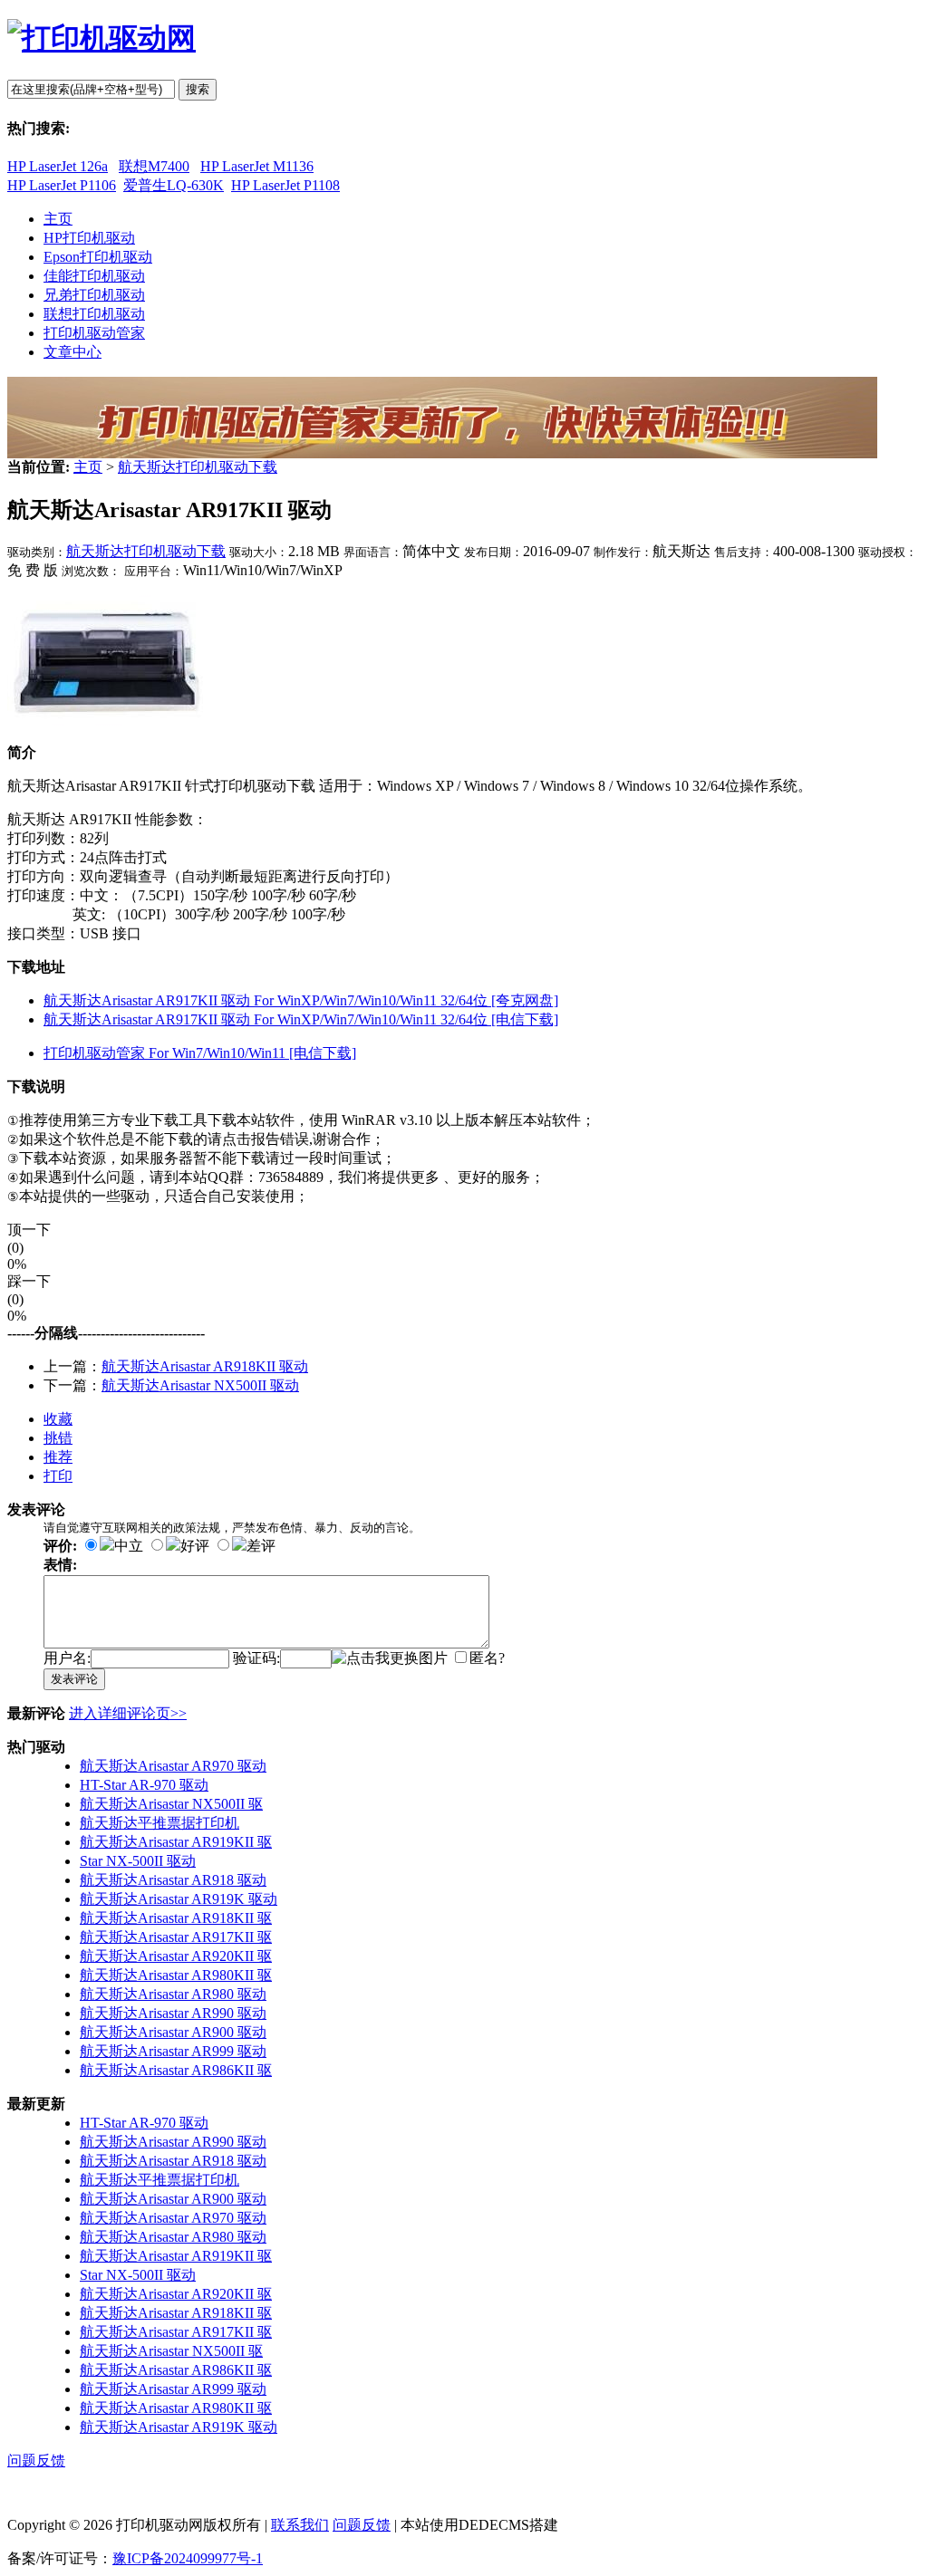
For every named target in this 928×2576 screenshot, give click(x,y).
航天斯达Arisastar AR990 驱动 (173, 2013)
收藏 (58, 1419)
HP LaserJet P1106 (62, 185)
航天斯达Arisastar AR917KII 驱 (176, 1937)
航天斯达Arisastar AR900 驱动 (173, 2032)
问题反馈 (36, 2461)
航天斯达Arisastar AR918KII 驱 (176, 1918)
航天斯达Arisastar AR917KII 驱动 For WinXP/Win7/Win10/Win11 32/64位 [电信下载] (301, 1019)
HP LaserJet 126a (58, 166)
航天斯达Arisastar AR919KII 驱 (176, 1842)
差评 (261, 1546)
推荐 (58, 1457)
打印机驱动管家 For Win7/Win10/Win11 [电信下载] (200, 1053)
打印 (58, 1476)
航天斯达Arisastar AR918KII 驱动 (205, 1366)
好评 (195, 1546)
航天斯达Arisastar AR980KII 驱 (176, 1975)
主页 (88, 467)
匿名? (487, 1658)
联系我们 (300, 2525)
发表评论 (74, 1679)
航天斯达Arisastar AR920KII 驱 (176, 1956)
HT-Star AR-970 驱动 (144, 1785)
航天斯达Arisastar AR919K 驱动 (179, 1899)
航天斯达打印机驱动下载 (198, 467)
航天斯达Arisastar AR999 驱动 (173, 2051)
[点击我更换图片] (390, 1659)
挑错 (58, 1438)
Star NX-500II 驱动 (138, 1861)
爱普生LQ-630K (174, 185)
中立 (129, 1546)
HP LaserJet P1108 (285, 185)
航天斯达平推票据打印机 (159, 1823)
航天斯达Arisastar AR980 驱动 (173, 1994)
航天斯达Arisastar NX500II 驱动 (200, 1385)
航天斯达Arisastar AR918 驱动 (173, 1880)
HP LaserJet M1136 (257, 166)
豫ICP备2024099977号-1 (188, 2558)
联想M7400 (154, 166)
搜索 (198, 89)
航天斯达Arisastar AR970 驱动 (173, 1766)
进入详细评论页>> (128, 1713)
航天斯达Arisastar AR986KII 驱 (176, 2070)
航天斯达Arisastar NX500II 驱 (171, 1804)
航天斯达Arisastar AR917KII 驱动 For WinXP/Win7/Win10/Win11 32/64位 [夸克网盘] (301, 1000)
